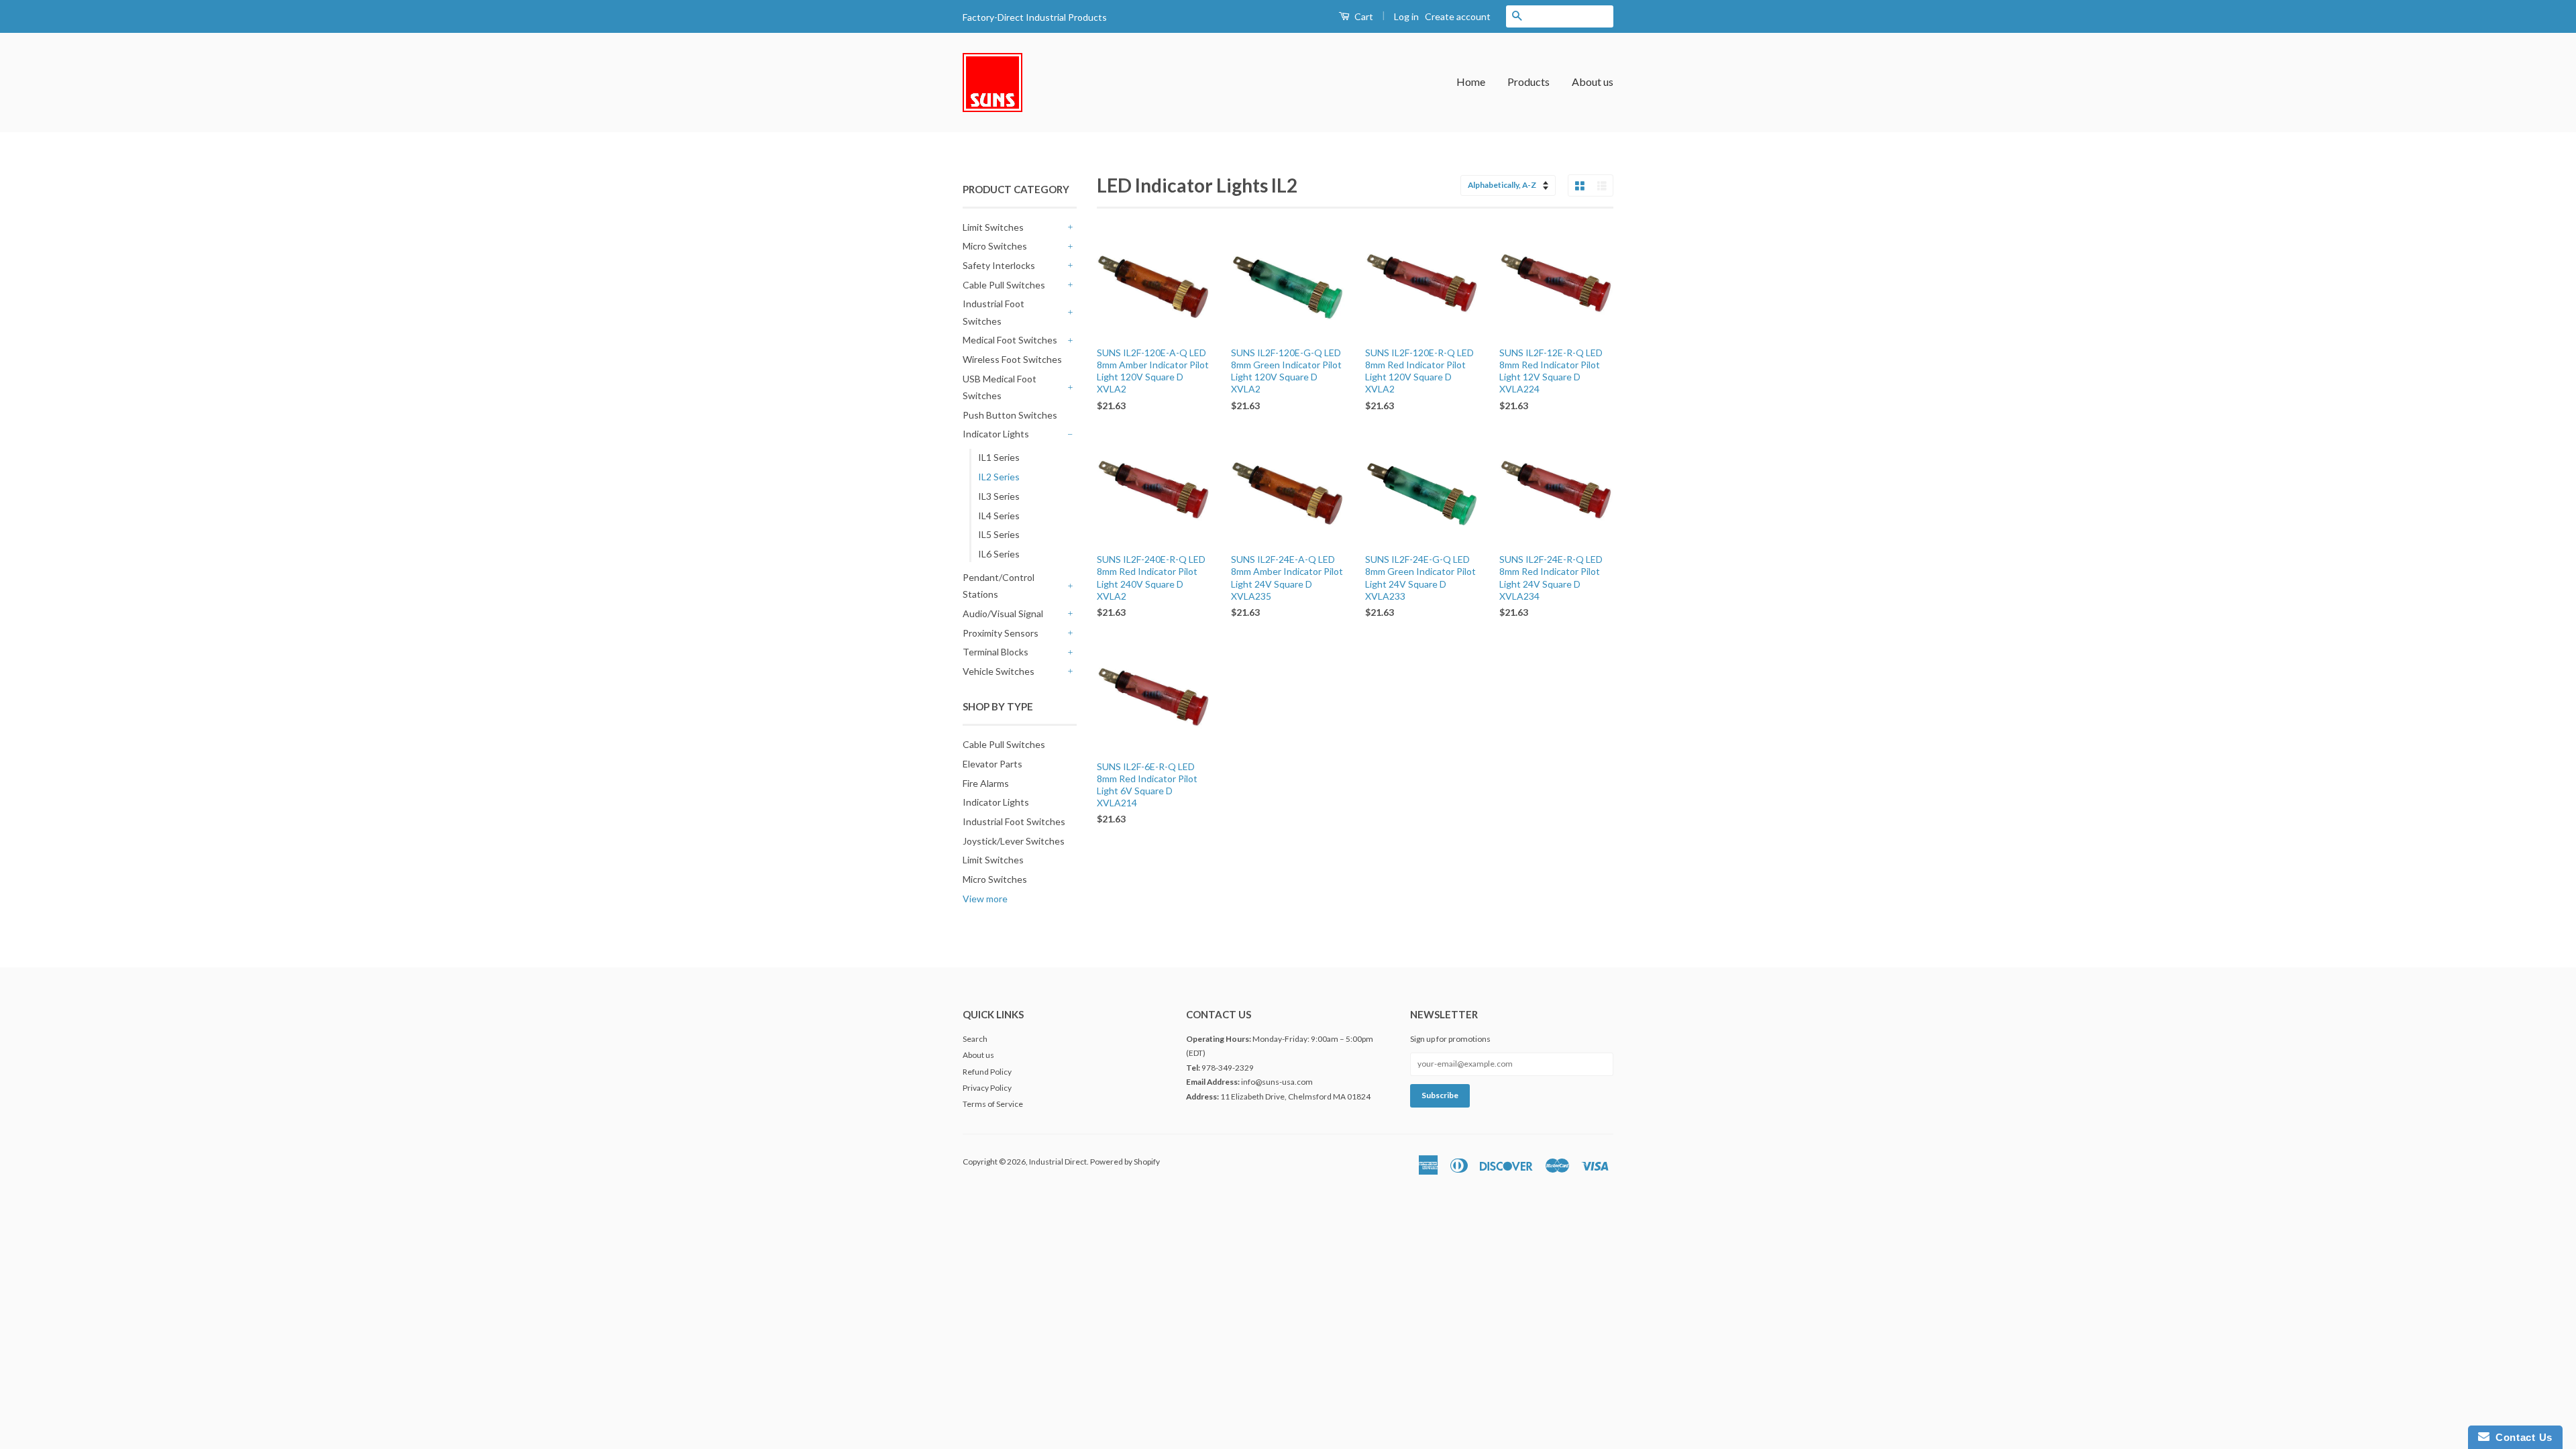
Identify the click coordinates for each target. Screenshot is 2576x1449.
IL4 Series (999, 516)
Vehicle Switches (999, 671)
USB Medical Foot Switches (1000, 387)
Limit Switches (993, 227)
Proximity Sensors (1001, 633)
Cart (1363, 16)
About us (1593, 82)
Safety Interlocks (999, 265)
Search (975, 1039)
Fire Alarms (986, 783)
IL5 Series (999, 534)
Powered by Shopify (1125, 1162)
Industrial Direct (1058, 1162)
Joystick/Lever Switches (1014, 841)
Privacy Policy (987, 1088)
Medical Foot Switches (1010, 340)
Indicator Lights (996, 434)
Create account (1458, 16)
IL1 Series (999, 457)
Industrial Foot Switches (994, 312)
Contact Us (2521, 1437)
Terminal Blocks (996, 652)
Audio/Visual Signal (1003, 613)
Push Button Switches (1010, 415)
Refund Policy (987, 1072)
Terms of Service (993, 1104)
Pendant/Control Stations (999, 586)
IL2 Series (999, 477)
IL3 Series (999, 496)
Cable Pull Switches (1004, 285)
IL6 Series (999, 554)
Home (1471, 82)
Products (1528, 82)
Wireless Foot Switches (1012, 359)
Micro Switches (995, 246)
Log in (1406, 16)
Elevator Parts (992, 764)
